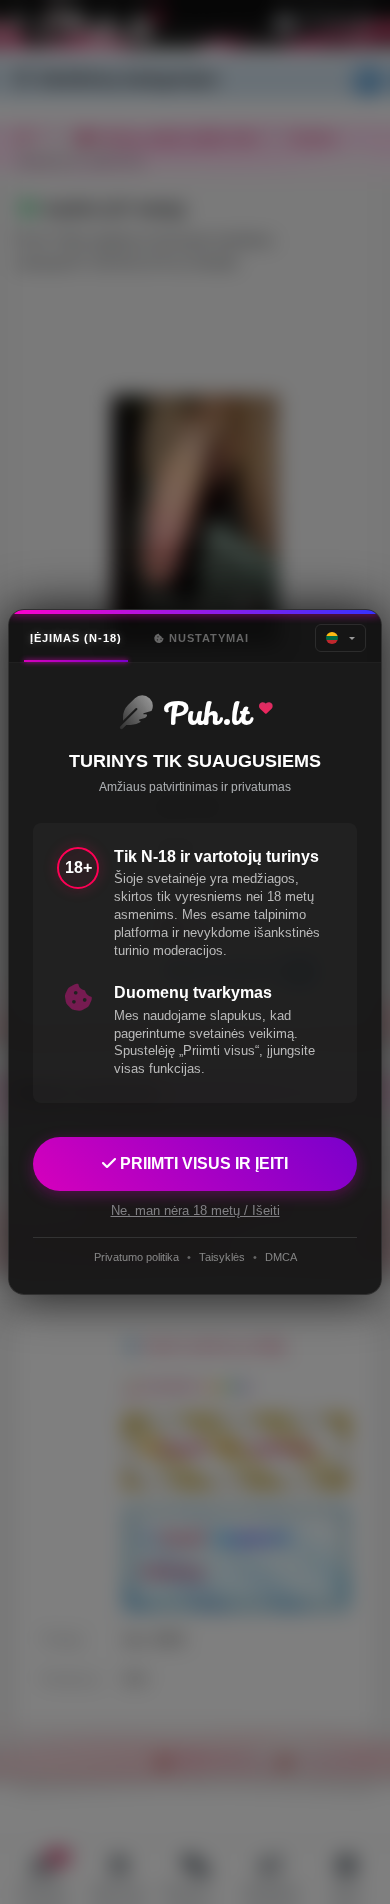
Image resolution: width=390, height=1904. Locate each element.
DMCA (281, 1257)
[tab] (76, 638)
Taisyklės (222, 1257)
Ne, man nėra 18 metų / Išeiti (195, 1210)
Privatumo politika (136, 1257)
